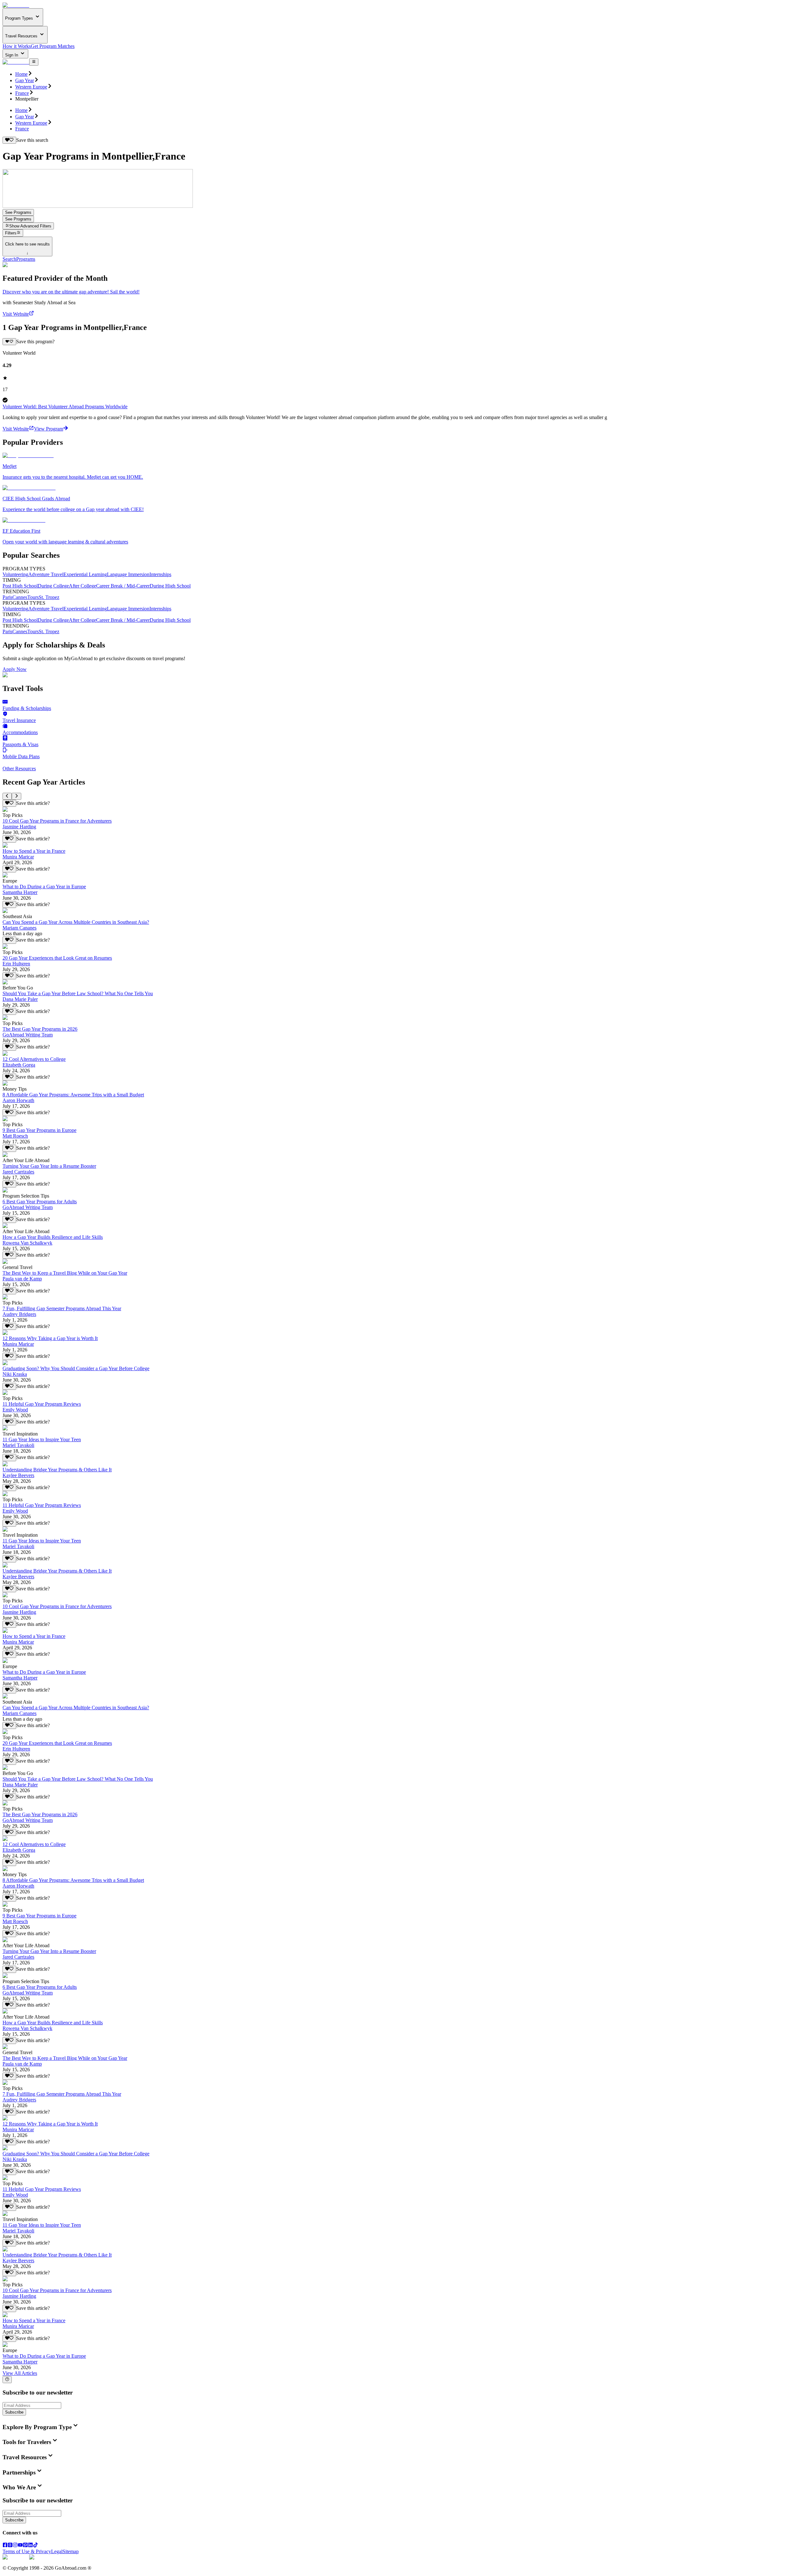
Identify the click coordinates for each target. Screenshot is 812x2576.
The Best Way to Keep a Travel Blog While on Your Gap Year (65, 1273)
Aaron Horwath (18, 1100)
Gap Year (25, 80)
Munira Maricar (18, 857)
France (22, 93)
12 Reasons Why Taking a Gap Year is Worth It (50, 1338)
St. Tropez (49, 597)
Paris (7, 597)
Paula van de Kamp (22, 1279)
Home (21, 74)
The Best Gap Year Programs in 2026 (40, 1029)
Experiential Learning (85, 574)
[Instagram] (15, 2546)
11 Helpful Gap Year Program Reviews (42, 1404)
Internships (160, 574)
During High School (170, 586)
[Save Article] (9, 803)
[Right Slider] (16, 796)
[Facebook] (5, 2546)
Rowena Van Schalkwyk (27, 1243)
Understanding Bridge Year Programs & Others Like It (57, 1470)
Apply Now (15, 669)
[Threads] (10, 2546)
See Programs (18, 212)
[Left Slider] (7, 796)
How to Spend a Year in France (34, 851)
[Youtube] (20, 2546)
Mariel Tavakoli (18, 1445)
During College (53, 586)
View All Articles (20, 2373)
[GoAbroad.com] (16, 5)
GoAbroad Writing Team (28, 1035)
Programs (26, 259)
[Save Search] (9, 140)
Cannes (20, 597)
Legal (57, 2551)
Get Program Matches (53, 46)
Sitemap (71, 2551)
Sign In (12, 55)
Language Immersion (128, 574)
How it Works (17, 46)
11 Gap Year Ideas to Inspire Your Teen (42, 1439)
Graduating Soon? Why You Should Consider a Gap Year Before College (76, 1368)
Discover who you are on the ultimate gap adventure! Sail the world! (71, 292)
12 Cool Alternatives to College (34, 1059)
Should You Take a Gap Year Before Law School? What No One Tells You (78, 993)
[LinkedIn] (30, 2546)
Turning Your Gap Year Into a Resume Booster (49, 1166)
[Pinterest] (25, 2546)
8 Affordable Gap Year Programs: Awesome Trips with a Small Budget (73, 1095)
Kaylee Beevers (18, 1475)
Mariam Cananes (20, 928)
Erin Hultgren (16, 964)
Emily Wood (15, 1410)
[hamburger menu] (34, 62)
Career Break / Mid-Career (123, 586)
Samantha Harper (20, 892)
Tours (33, 597)
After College (82, 586)
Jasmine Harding (19, 827)
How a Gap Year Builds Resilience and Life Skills (53, 1237)
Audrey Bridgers (19, 1314)
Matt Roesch (15, 1136)
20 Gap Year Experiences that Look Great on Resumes (57, 958)
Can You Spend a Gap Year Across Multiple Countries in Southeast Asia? (76, 922)
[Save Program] (9, 342)
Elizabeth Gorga (19, 1065)
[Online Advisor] (7, 2380)
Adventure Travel (46, 574)
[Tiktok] (36, 2546)
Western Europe (31, 87)
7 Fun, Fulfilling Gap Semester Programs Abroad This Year (62, 1308)
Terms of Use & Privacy (27, 2551)
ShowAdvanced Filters (30, 226)
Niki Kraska (15, 1374)
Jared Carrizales (18, 1172)
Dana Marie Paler (20, 999)
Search (9, 259)
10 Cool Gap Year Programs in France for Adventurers (57, 821)
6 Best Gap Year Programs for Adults (40, 1202)
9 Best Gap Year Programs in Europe (39, 1130)
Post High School (20, 586)
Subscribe (14, 2412)
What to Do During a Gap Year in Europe (44, 887)
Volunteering (15, 574)
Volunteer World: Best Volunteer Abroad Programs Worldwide (65, 407)
